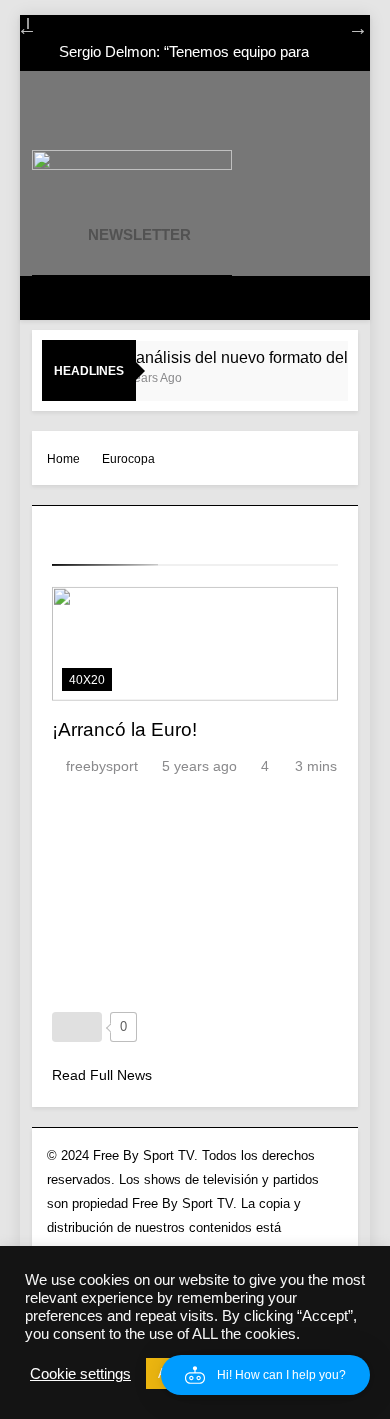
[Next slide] (348, 25)
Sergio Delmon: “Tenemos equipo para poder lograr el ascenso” (184, 41)
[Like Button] (77, 1027)
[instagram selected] (120, 118)
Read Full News (102, 1075)
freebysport (102, 766)
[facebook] (96, 118)
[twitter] (144, 118)
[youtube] (168, 118)
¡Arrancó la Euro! (124, 729)
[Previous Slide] (17, 25)
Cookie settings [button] (80, 1374)
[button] (265, 1375)
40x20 (87, 680)
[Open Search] (108, 297)
